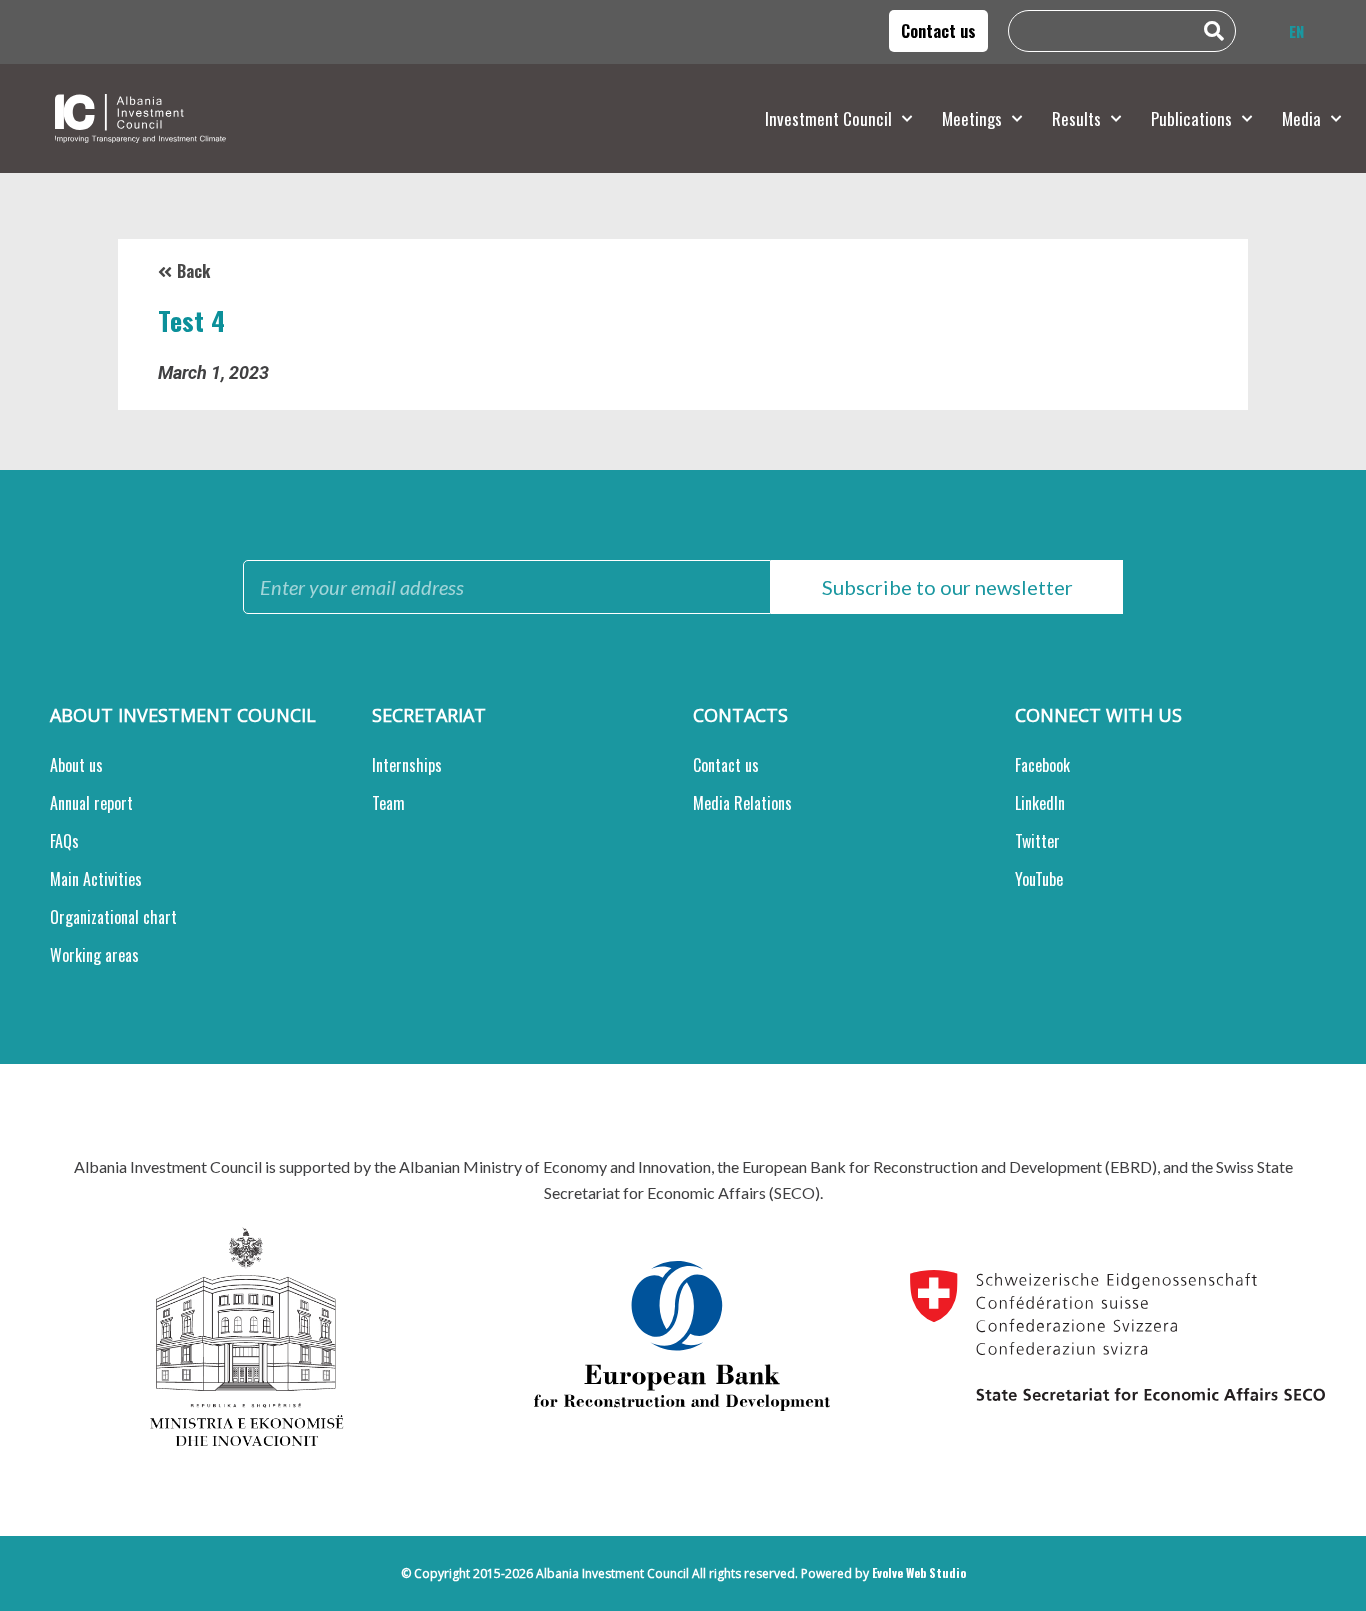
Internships (407, 765)
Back (193, 271)
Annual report (91, 803)
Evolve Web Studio (919, 1572)
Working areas (94, 955)
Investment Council (828, 118)
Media (1301, 118)
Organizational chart (113, 917)
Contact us (726, 765)
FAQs (64, 841)
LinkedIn (1040, 803)
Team (388, 803)
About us (76, 765)
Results (1076, 118)
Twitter (1037, 841)
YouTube (1039, 879)
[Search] (1219, 31)
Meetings (972, 118)
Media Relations (742, 803)
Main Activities (96, 879)
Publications (1191, 118)
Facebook (1042, 765)
